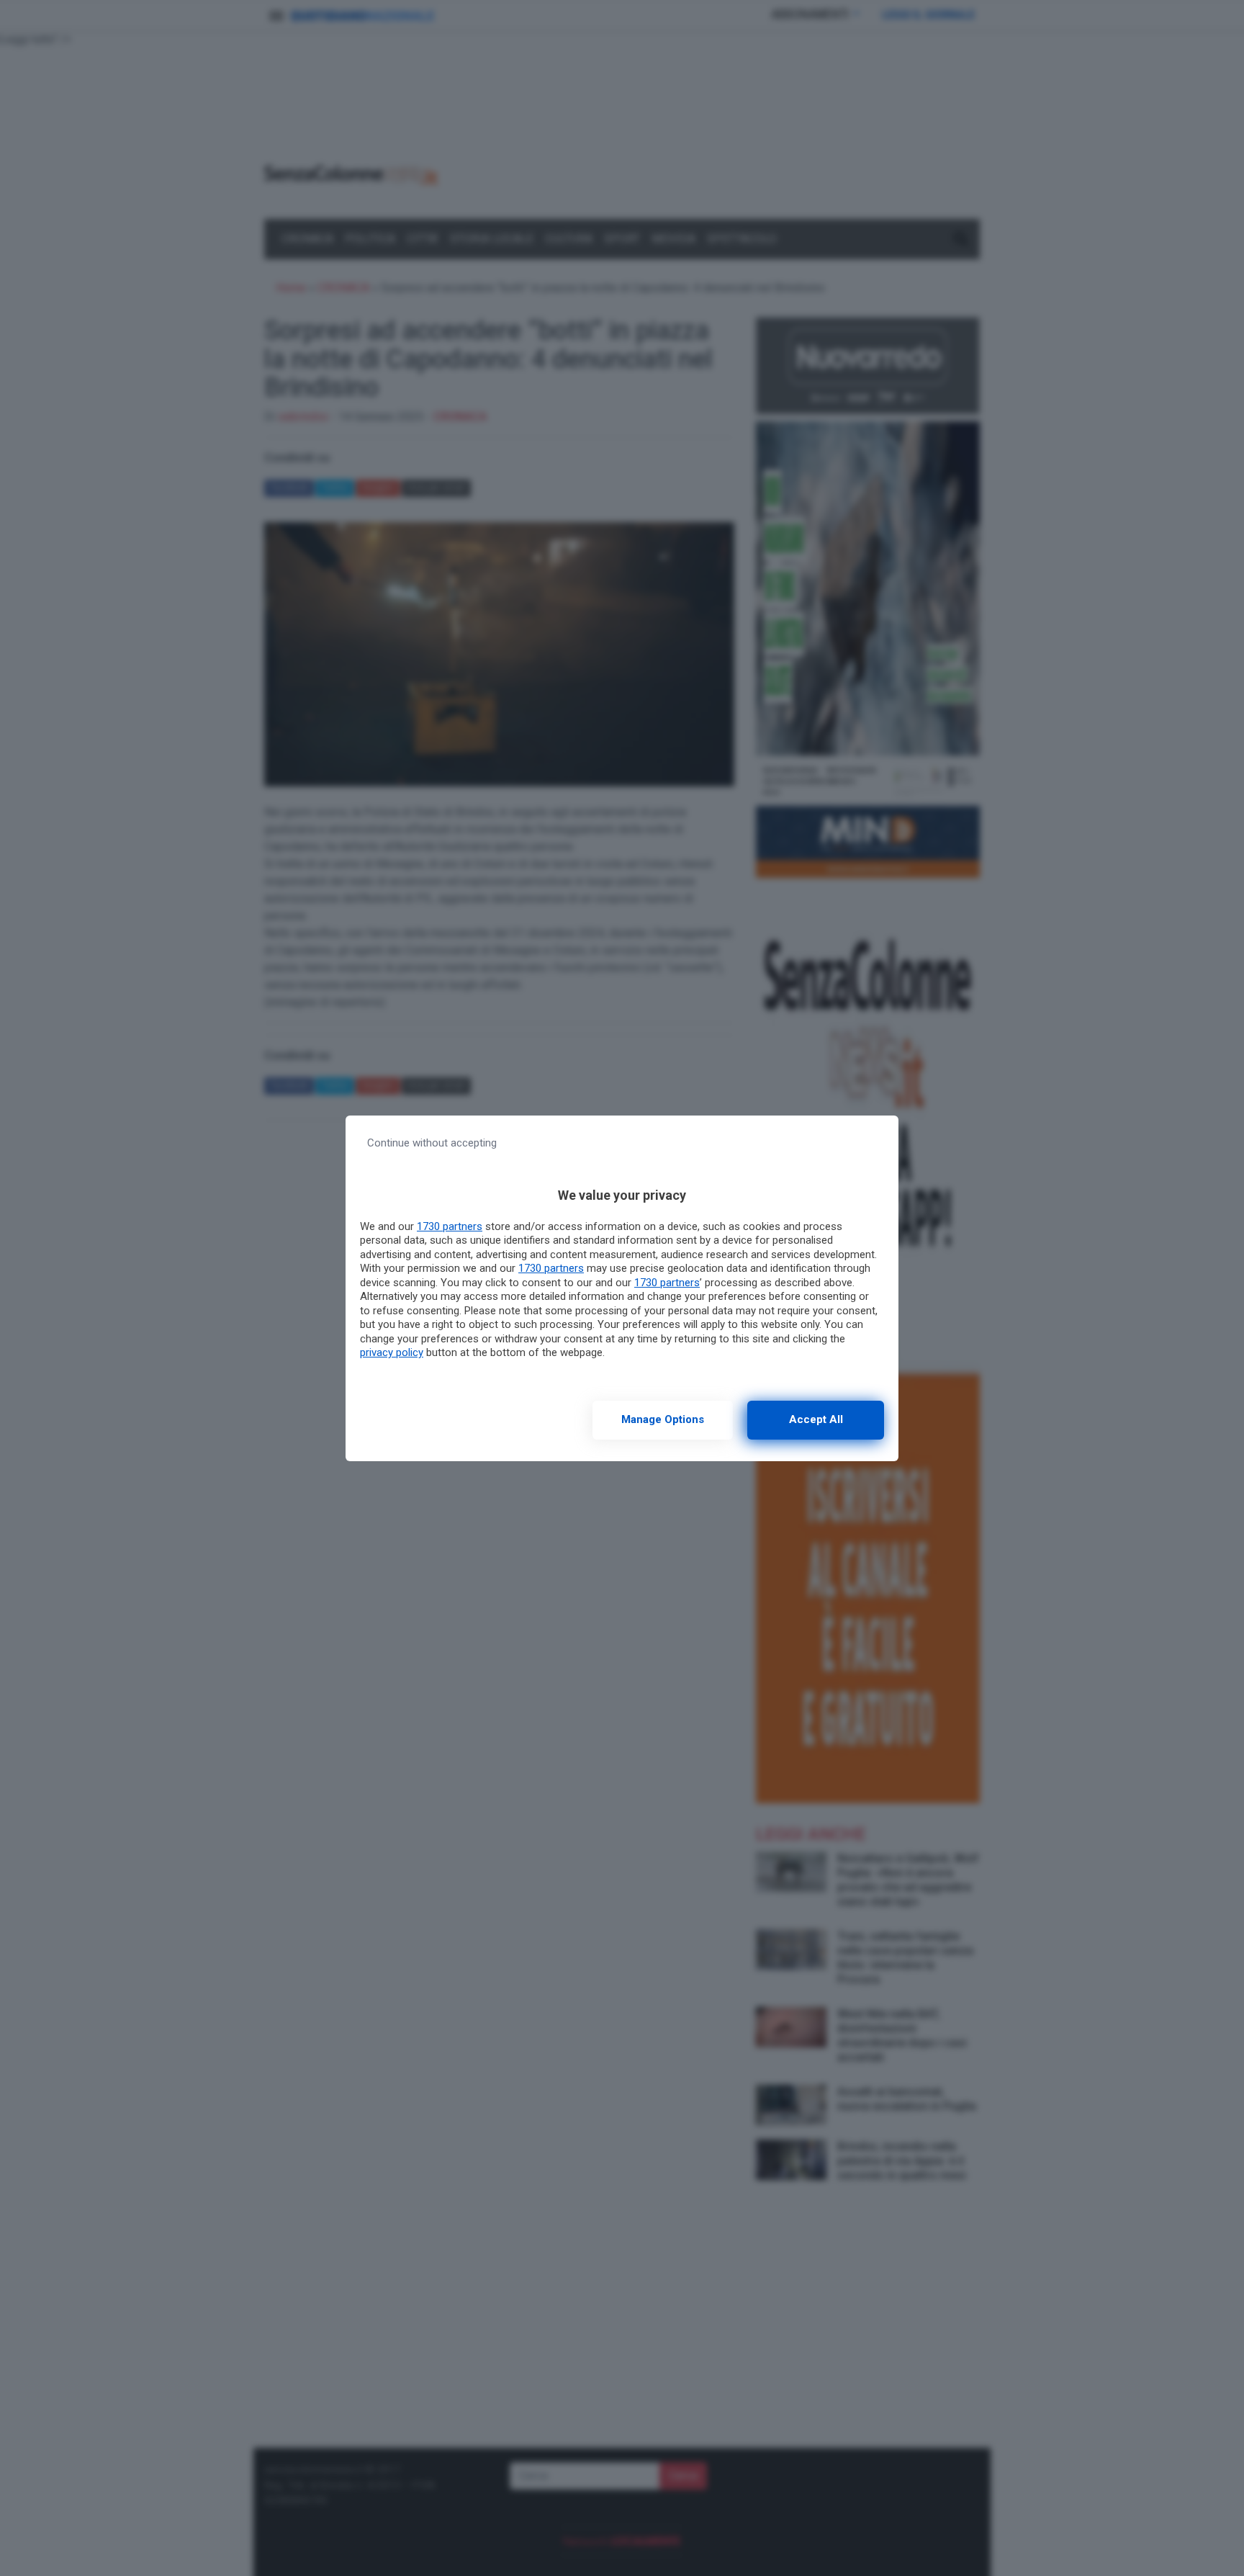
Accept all (816, 1419)
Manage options (663, 1419)
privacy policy (392, 1352)
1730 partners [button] (450, 1226)
